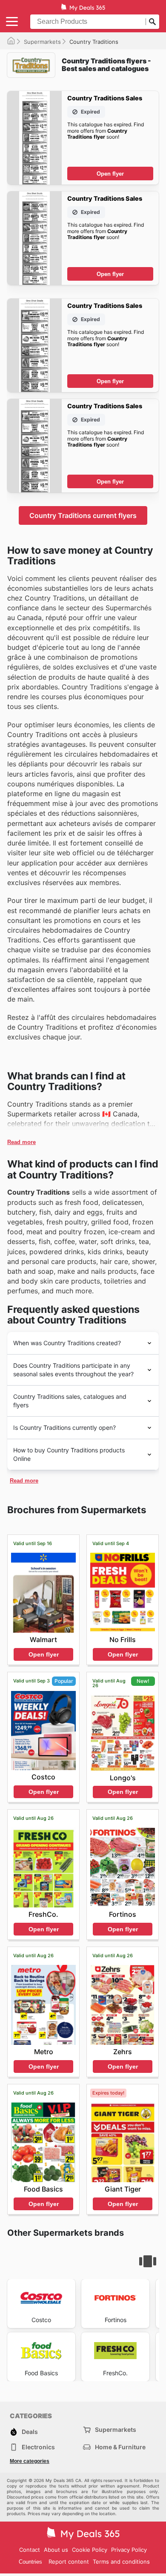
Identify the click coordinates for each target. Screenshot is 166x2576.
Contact (30, 2550)
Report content (69, 2562)
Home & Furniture (120, 2447)
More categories (30, 2461)
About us (56, 2550)
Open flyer (110, 174)
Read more (21, 1142)
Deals (30, 2432)
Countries (30, 2562)
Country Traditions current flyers (83, 515)
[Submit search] (152, 22)
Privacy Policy (129, 2550)
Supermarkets (42, 42)
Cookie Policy (90, 2550)
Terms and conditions (121, 2562)
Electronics (38, 2447)
